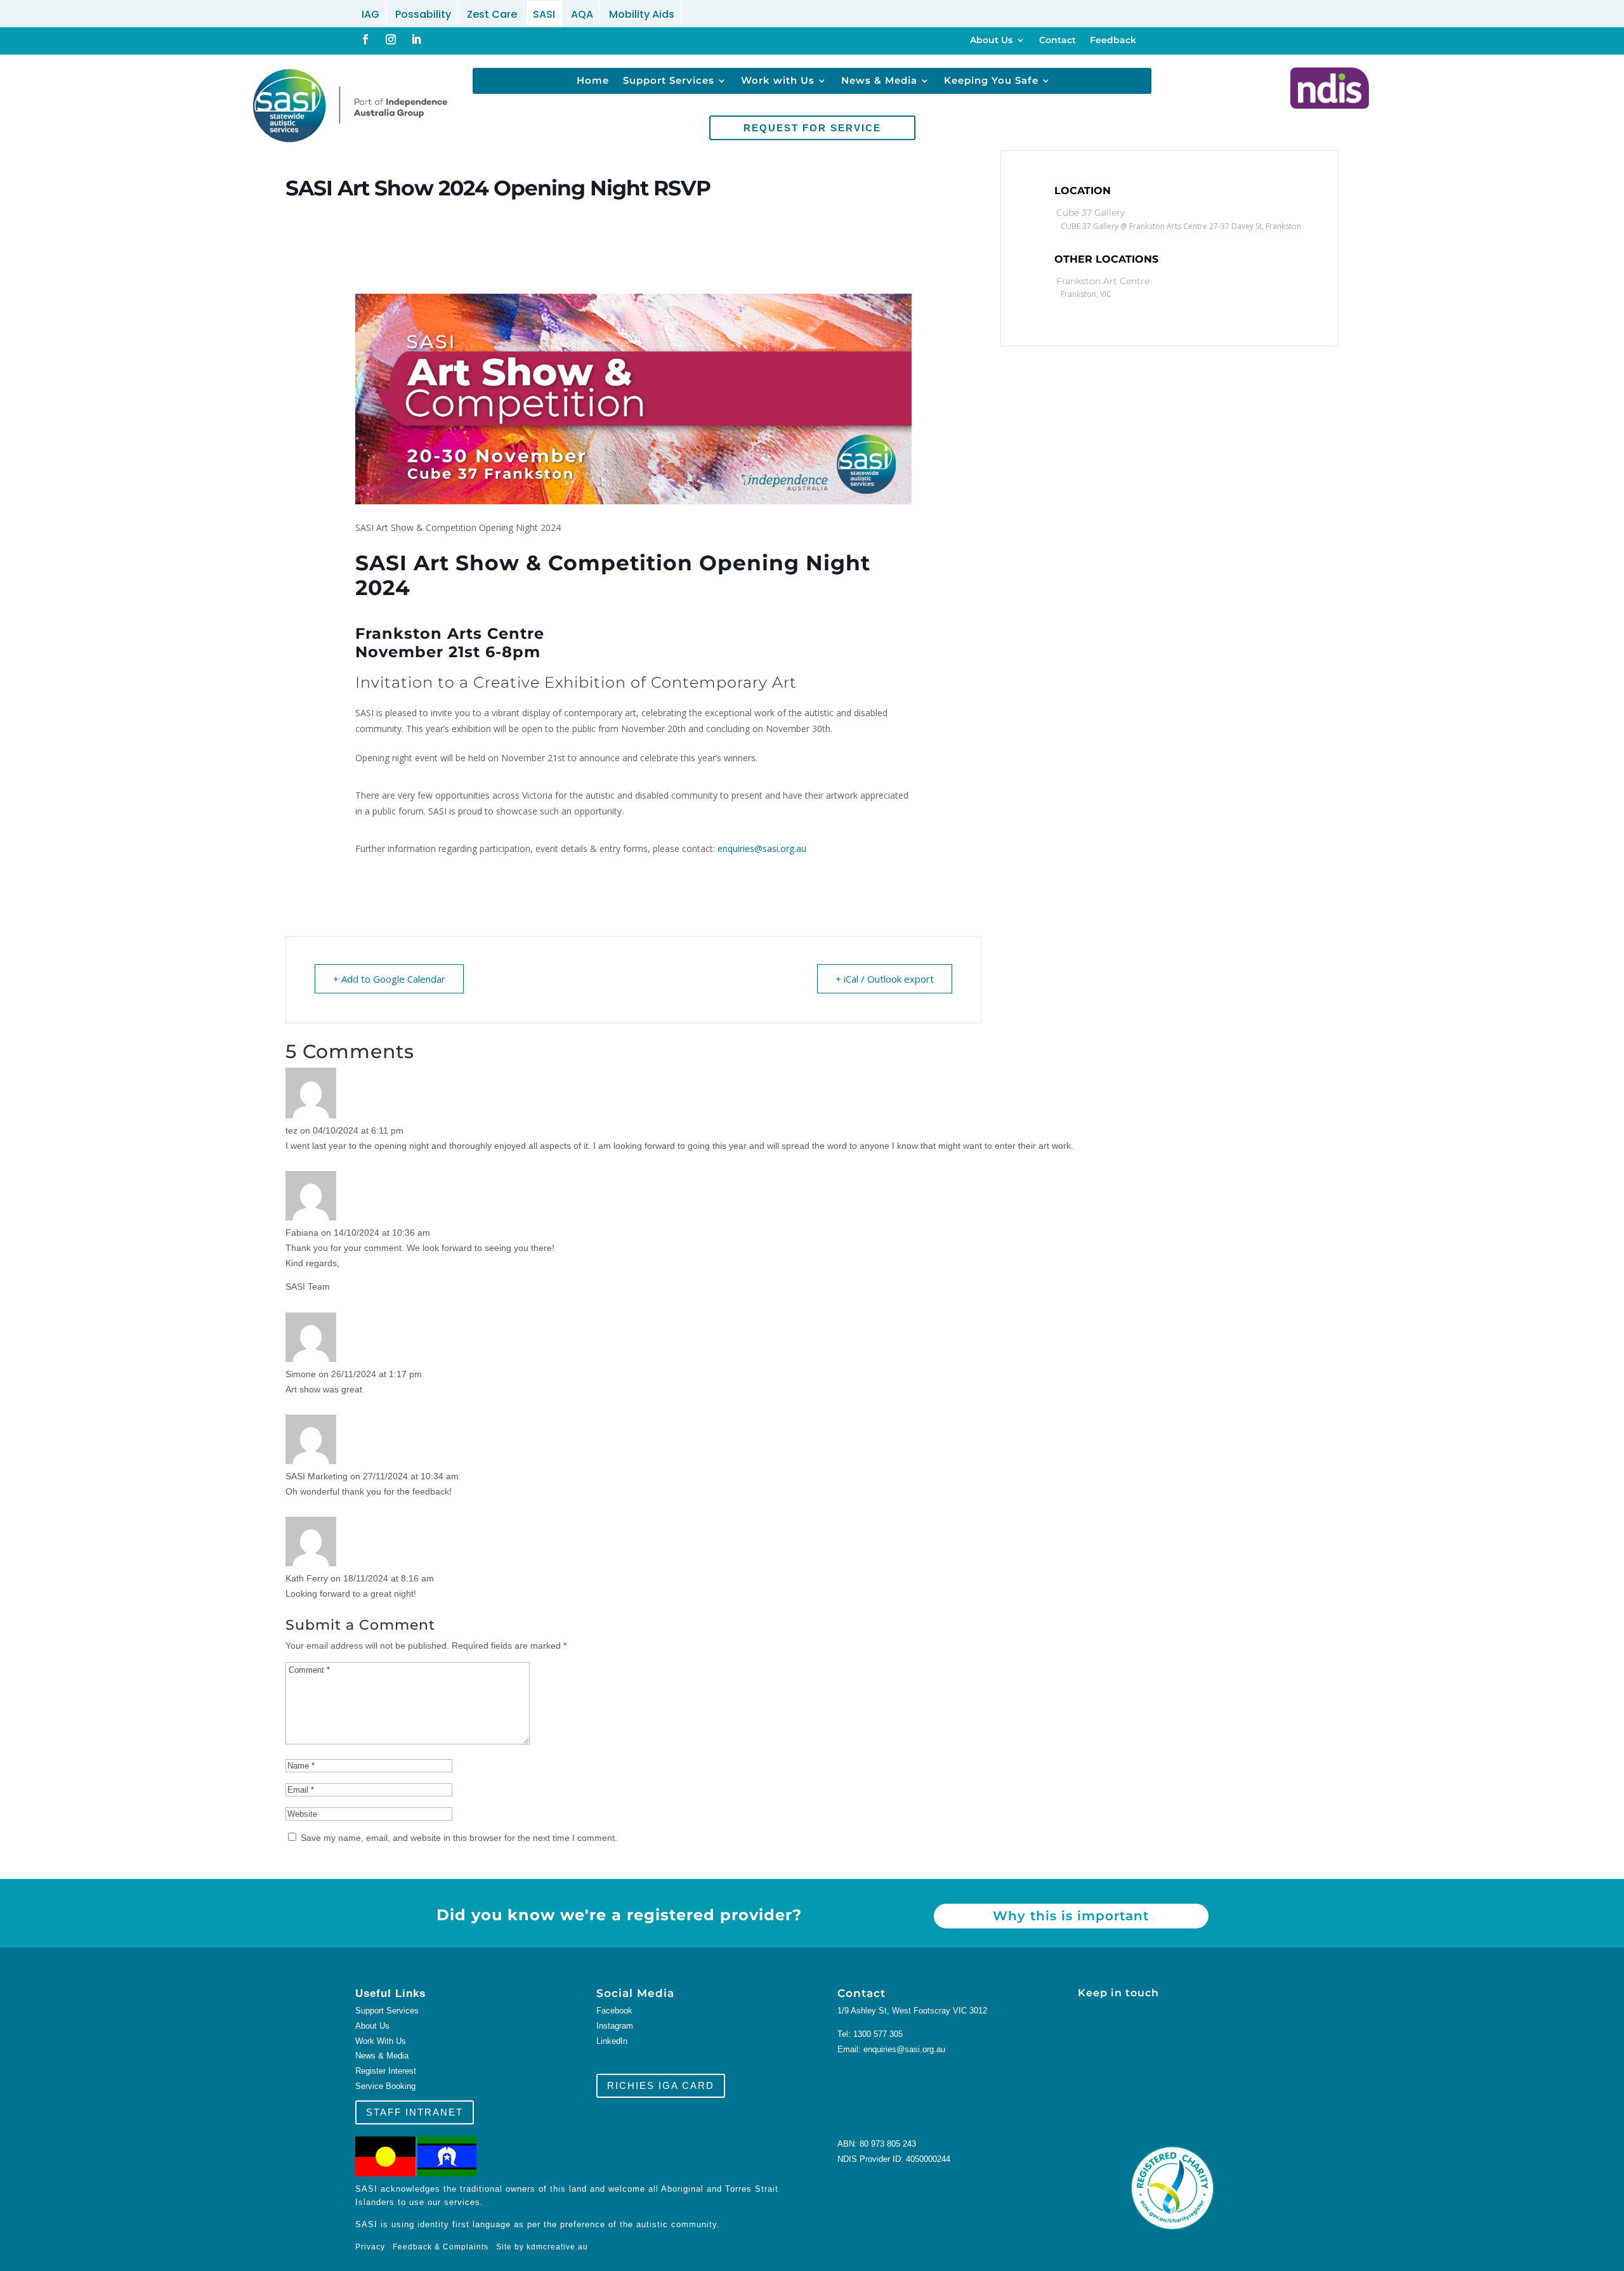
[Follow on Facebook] (365, 39)
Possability (423, 14)
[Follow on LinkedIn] (416, 39)
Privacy (374, 2247)
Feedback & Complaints (441, 2247)
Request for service (812, 128)
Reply (315, 1161)
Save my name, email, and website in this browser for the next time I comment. (459, 1838)
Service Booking (385, 2086)
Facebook (614, 2011)
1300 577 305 (878, 2034)
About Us (991, 41)
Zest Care (492, 14)
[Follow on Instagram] (391, 39)
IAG (370, 14)
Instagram (615, 2026)
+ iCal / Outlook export (885, 979)
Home (593, 81)
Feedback (1113, 41)
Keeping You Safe (991, 81)
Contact (1058, 41)
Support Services (669, 81)
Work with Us (778, 81)
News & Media (879, 81)
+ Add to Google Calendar (389, 979)
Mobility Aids (642, 14)
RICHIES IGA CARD (661, 2085)
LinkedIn (612, 2041)
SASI (544, 14)
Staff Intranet (415, 2112)
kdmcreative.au (557, 2247)
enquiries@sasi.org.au (762, 848)
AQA (582, 14)
